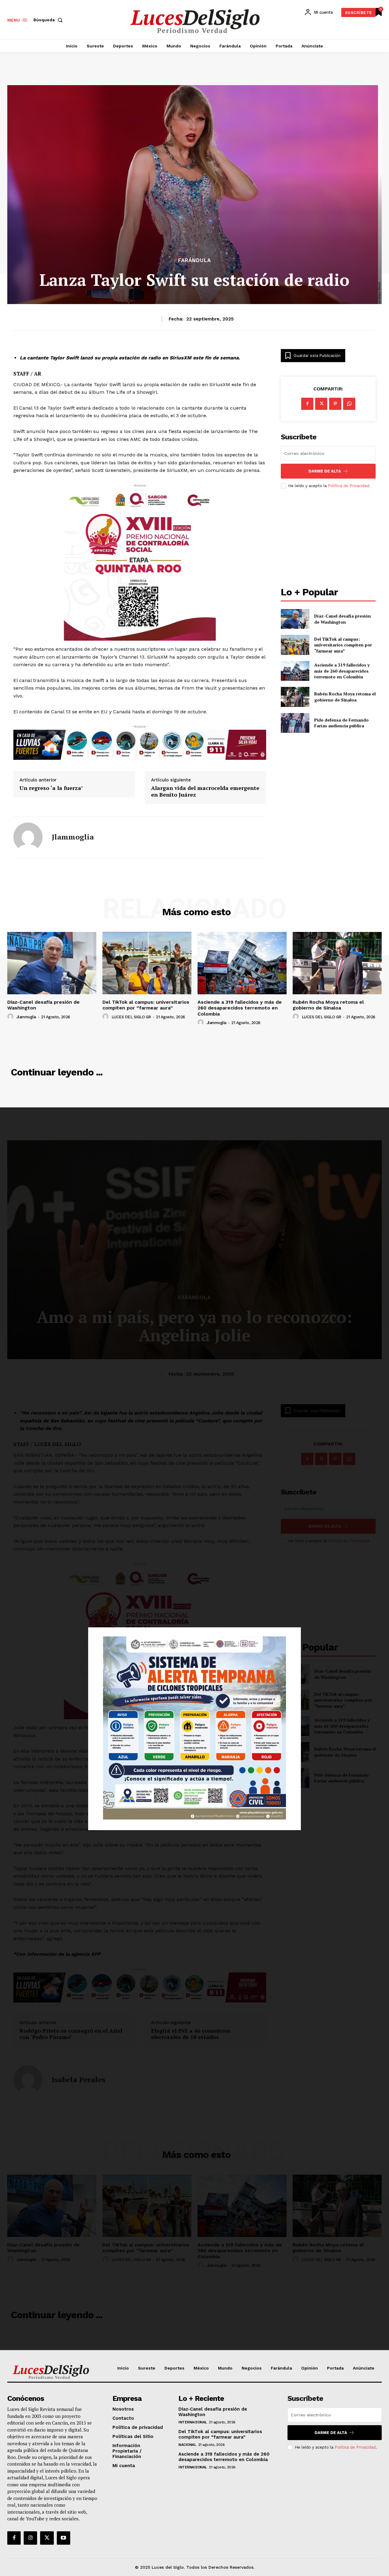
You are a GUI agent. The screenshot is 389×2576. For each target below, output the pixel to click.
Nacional (187, 2445)
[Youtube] (64, 2538)
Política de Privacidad (348, 486)
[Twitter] (47, 2538)
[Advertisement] (328, 538)
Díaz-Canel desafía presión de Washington (343, 619)
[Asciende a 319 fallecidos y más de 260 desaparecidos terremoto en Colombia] (295, 671)
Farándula (194, 260)
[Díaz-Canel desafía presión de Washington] (295, 619)
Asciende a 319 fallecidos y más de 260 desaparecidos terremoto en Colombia (342, 671)
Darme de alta (325, 471)
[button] (49, 20)
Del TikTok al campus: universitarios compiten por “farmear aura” (343, 645)
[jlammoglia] (28, 837)
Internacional (193, 2422)
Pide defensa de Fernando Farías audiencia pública (341, 723)
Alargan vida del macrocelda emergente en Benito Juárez (205, 791)
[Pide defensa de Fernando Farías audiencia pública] (295, 723)
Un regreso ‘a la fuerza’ (51, 788)
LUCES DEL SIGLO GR (131, 1017)
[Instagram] (30, 2538)
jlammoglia (73, 837)
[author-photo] (11, 1017)
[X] (321, 404)
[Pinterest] (335, 404)
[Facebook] (307, 404)
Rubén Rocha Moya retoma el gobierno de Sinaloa (345, 697)
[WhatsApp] (349, 404)
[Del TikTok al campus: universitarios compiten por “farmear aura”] (295, 645)
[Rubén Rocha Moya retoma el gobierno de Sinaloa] (295, 697)
